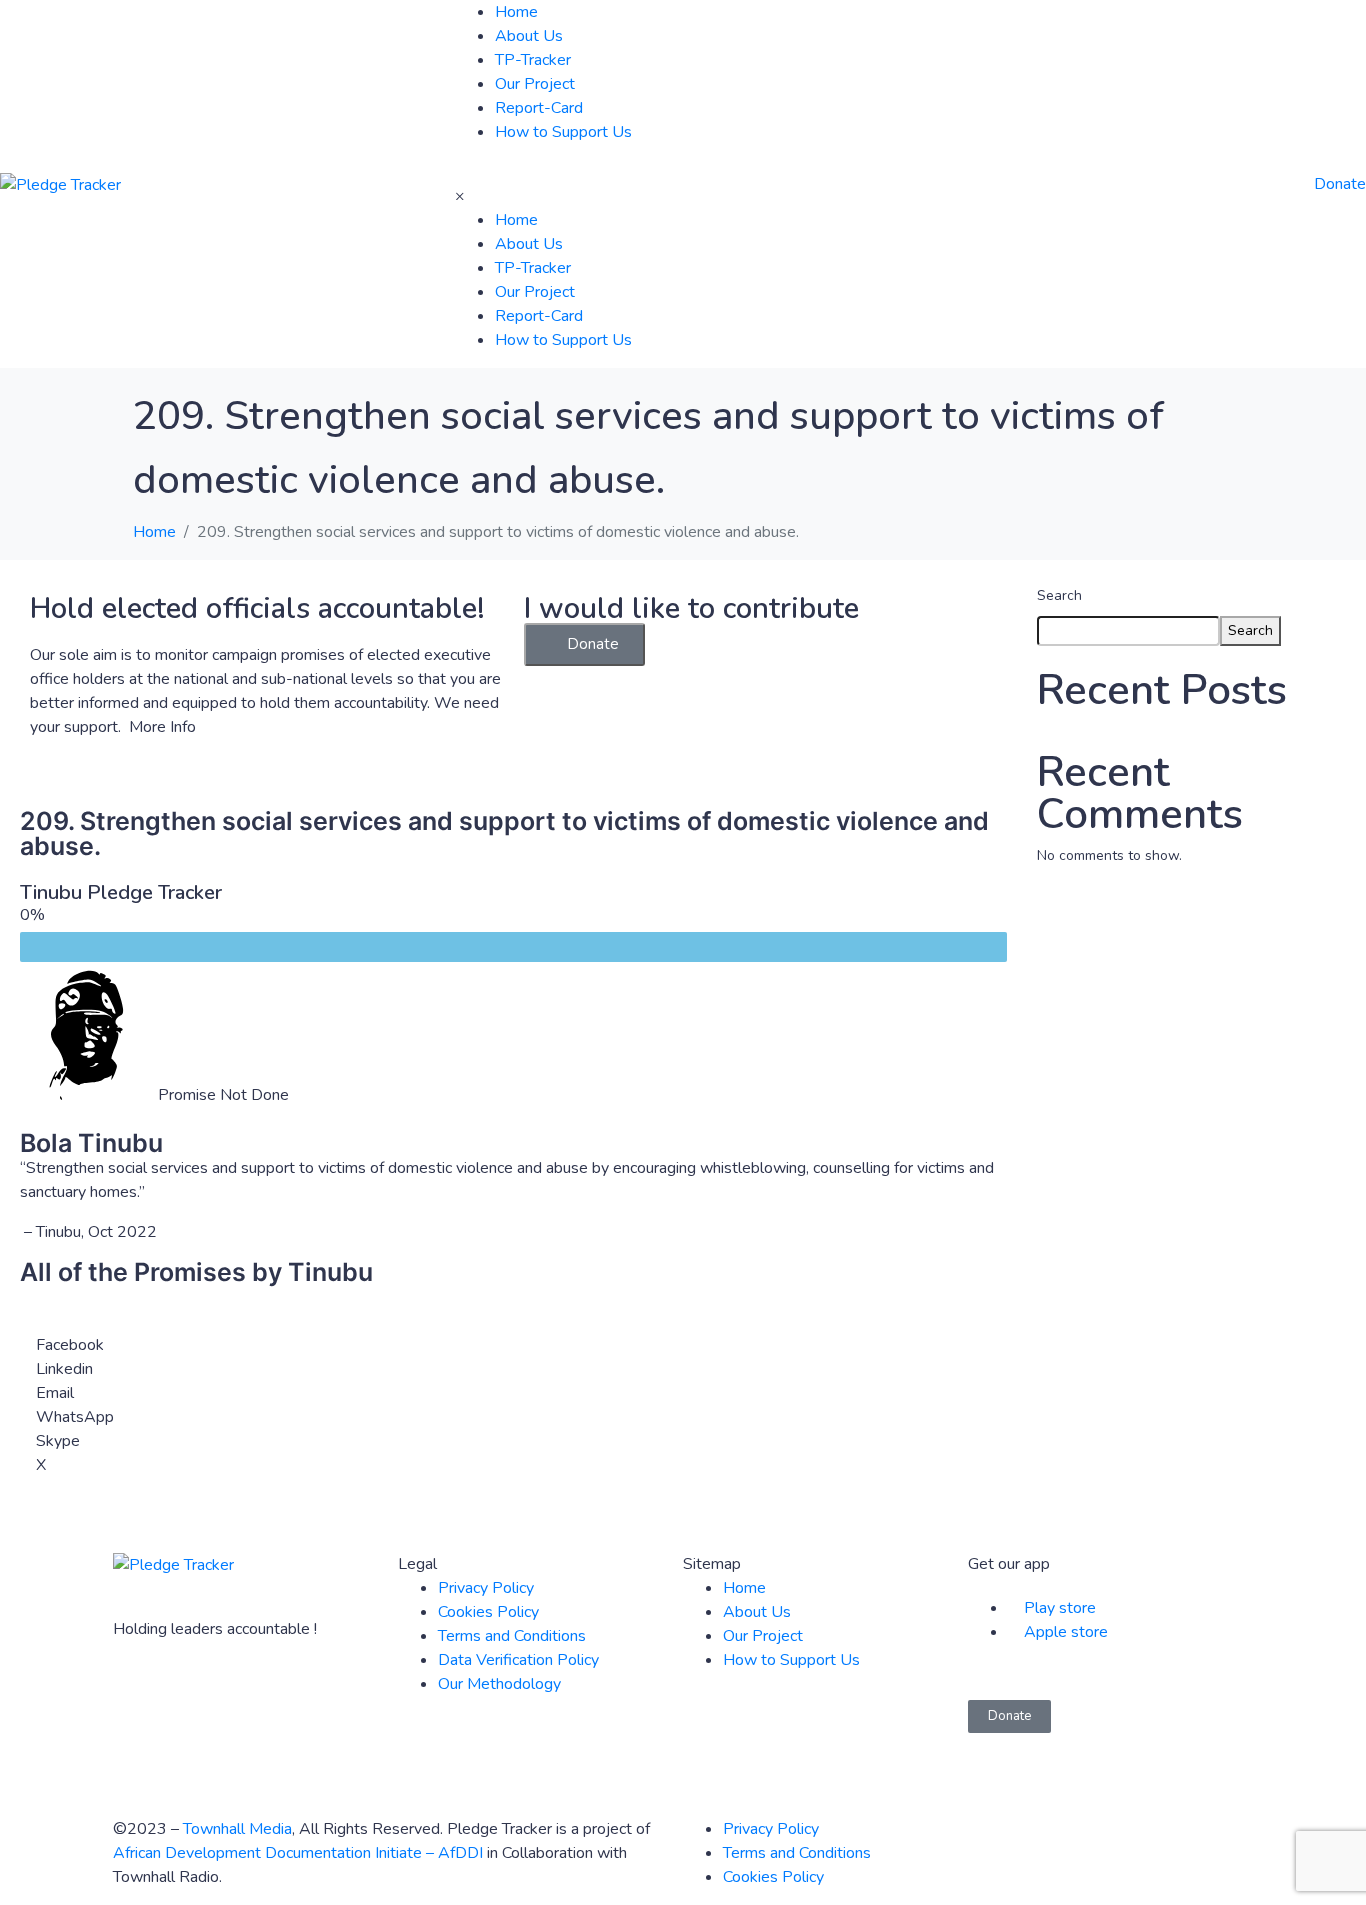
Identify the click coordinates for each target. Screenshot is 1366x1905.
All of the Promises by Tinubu (196, 1272)
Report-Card (539, 108)
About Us (529, 36)
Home (516, 12)
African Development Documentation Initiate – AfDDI (298, 1853)
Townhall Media (237, 1829)
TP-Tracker (533, 60)
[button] (584, 644)
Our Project (535, 84)
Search (1059, 595)
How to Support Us (563, 132)
